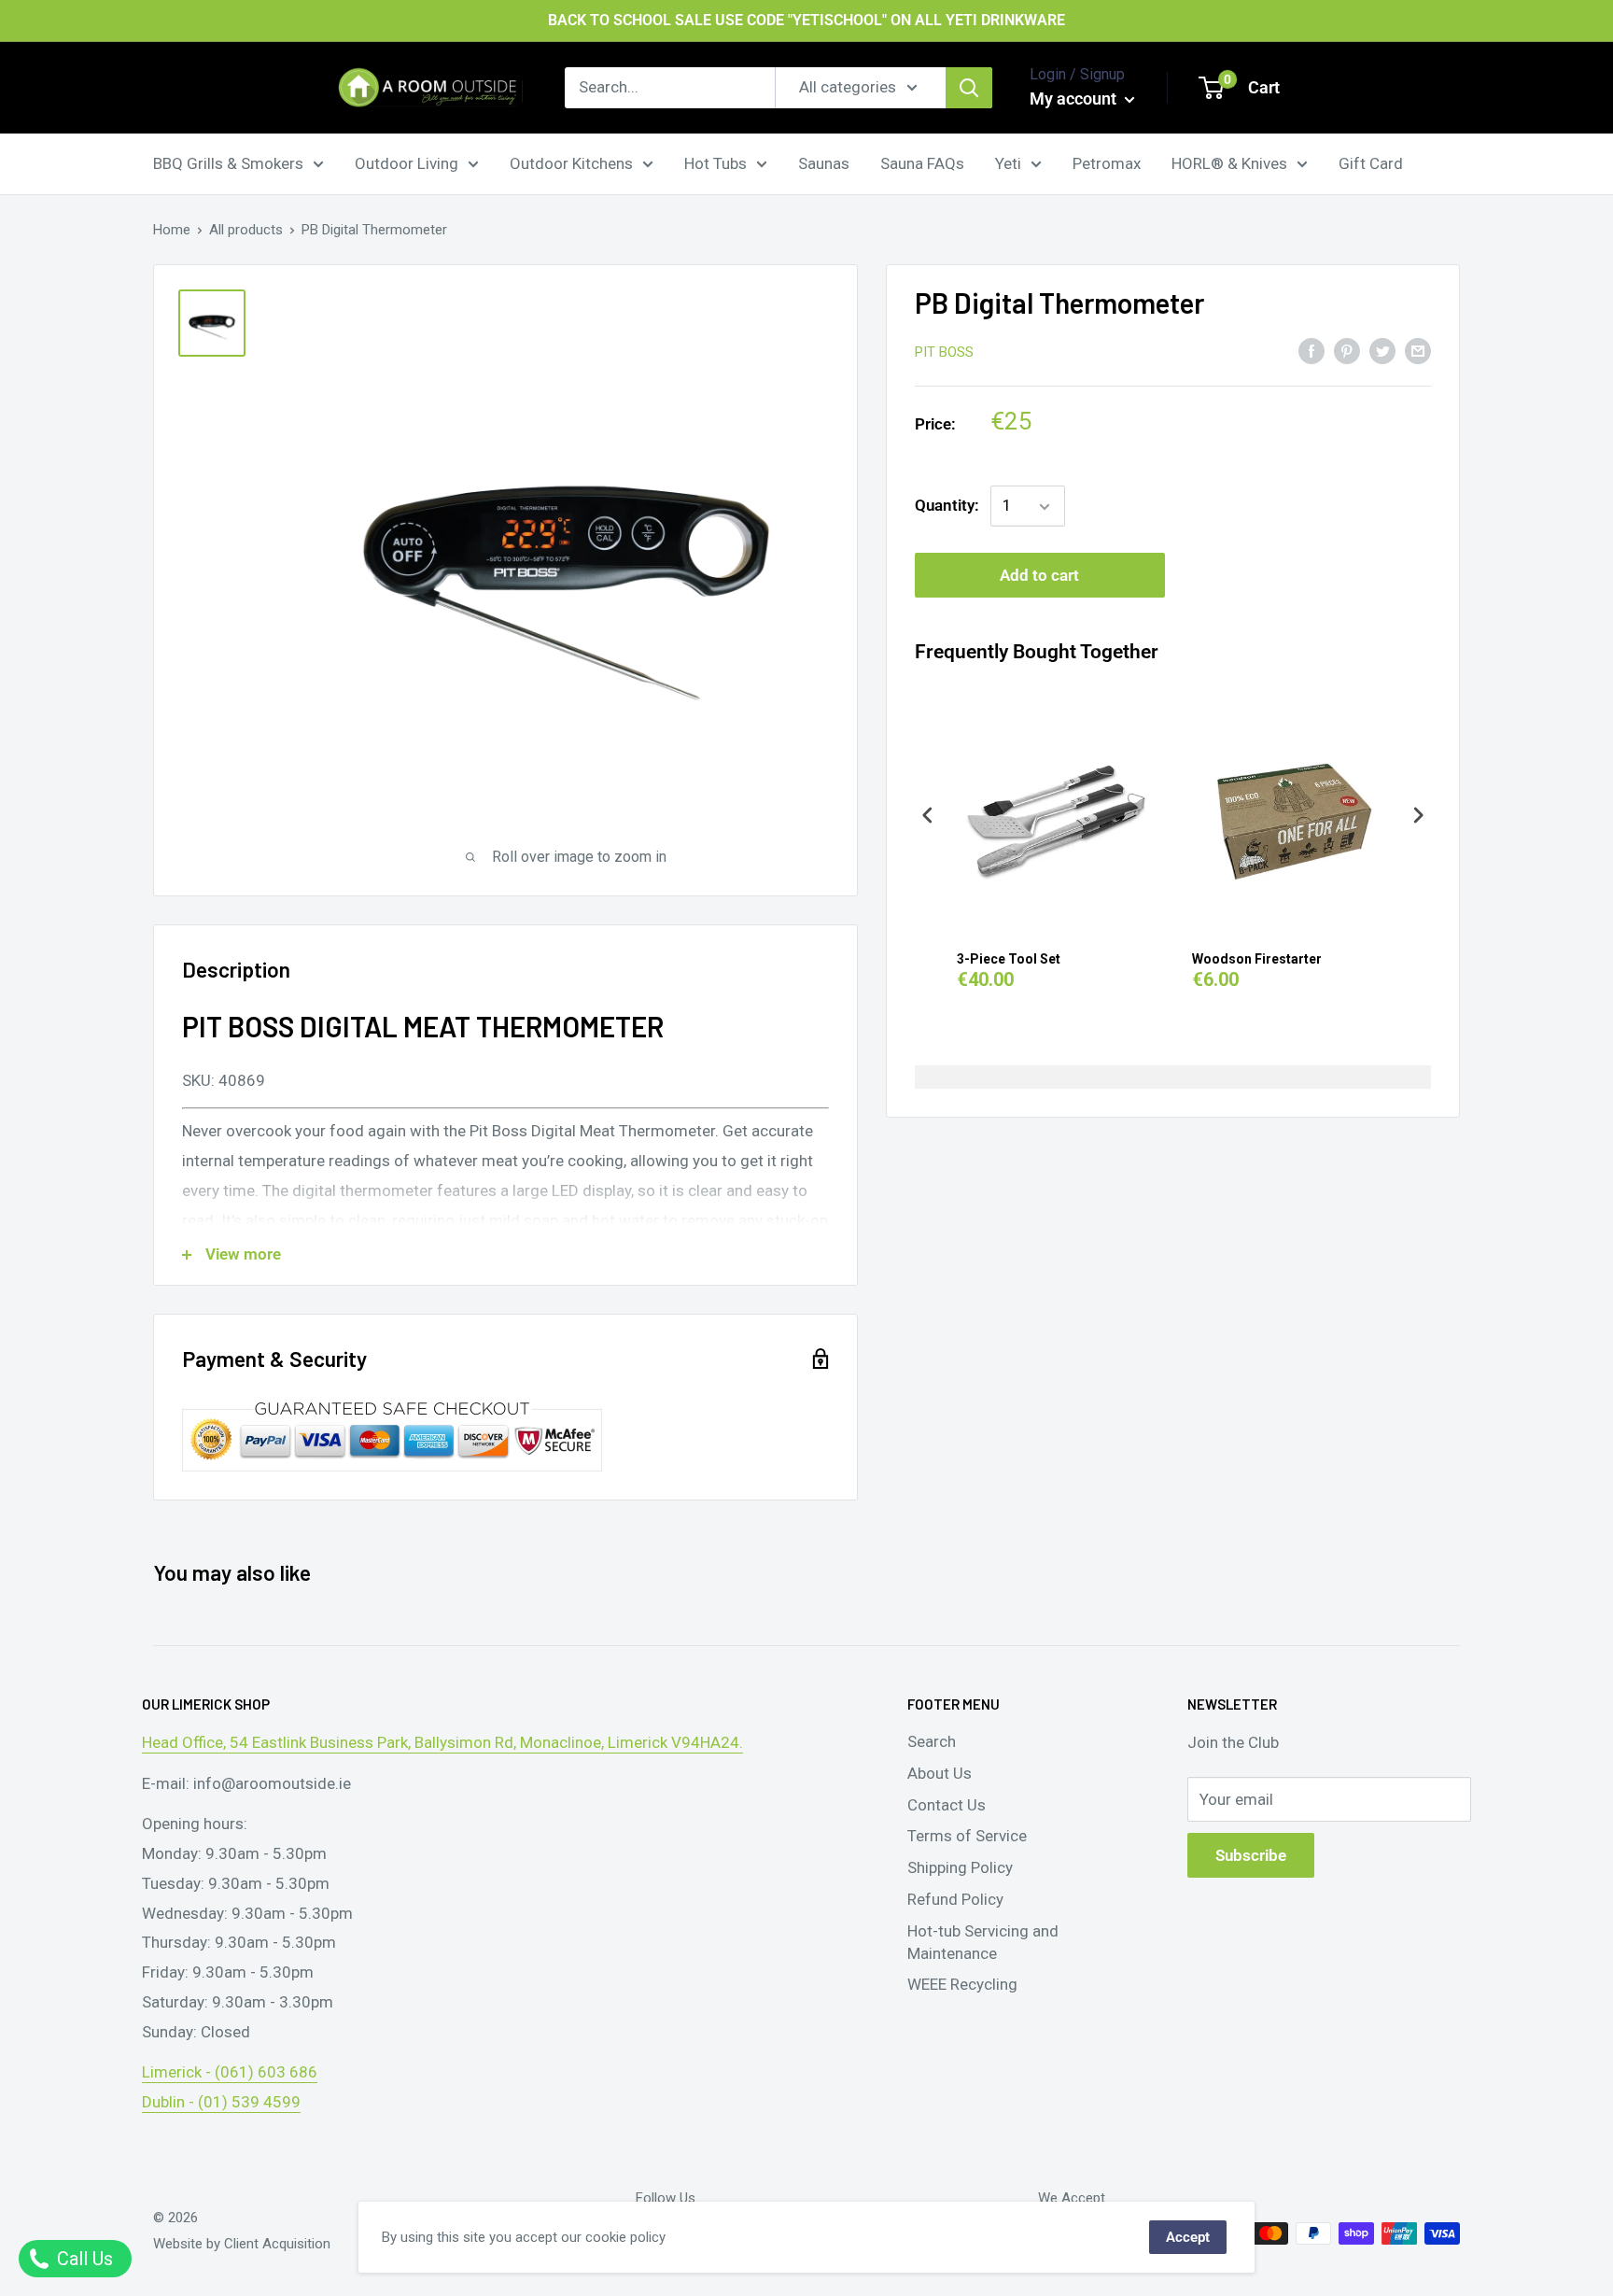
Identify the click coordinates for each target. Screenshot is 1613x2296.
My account (1075, 99)
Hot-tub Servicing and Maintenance (983, 1942)
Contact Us (947, 1805)
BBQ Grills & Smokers (228, 162)
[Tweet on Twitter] (1382, 350)
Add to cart (1039, 576)
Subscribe (1251, 1855)
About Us (940, 1773)
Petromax (1107, 162)
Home (172, 230)
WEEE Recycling (962, 1984)
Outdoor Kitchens (571, 162)
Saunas (824, 162)
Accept (1188, 2237)
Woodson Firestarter (1257, 959)
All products (246, 230)
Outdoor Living (407, 162)
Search (932, 1741)
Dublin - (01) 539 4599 (221, 2102)
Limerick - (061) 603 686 (230, 2072)
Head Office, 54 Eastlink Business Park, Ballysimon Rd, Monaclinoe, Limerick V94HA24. (442, 1742)
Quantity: (947, 506)
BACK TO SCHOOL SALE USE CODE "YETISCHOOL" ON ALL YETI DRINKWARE (806, 20)
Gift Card (1371, 162)
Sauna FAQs (922, 162)
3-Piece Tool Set (1009, 959)
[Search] (969, 88)
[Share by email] (1418, 350)
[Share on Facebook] (1311, 350)
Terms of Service (967, 1836)
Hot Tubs (715, 162)
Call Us (83, 2259)
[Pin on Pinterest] (1347, 350)
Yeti (1008, 162)
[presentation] (928, 816)
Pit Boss (944, 352)
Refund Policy (955, 1899)
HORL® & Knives (1229, 162)
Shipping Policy (960, 1867)
